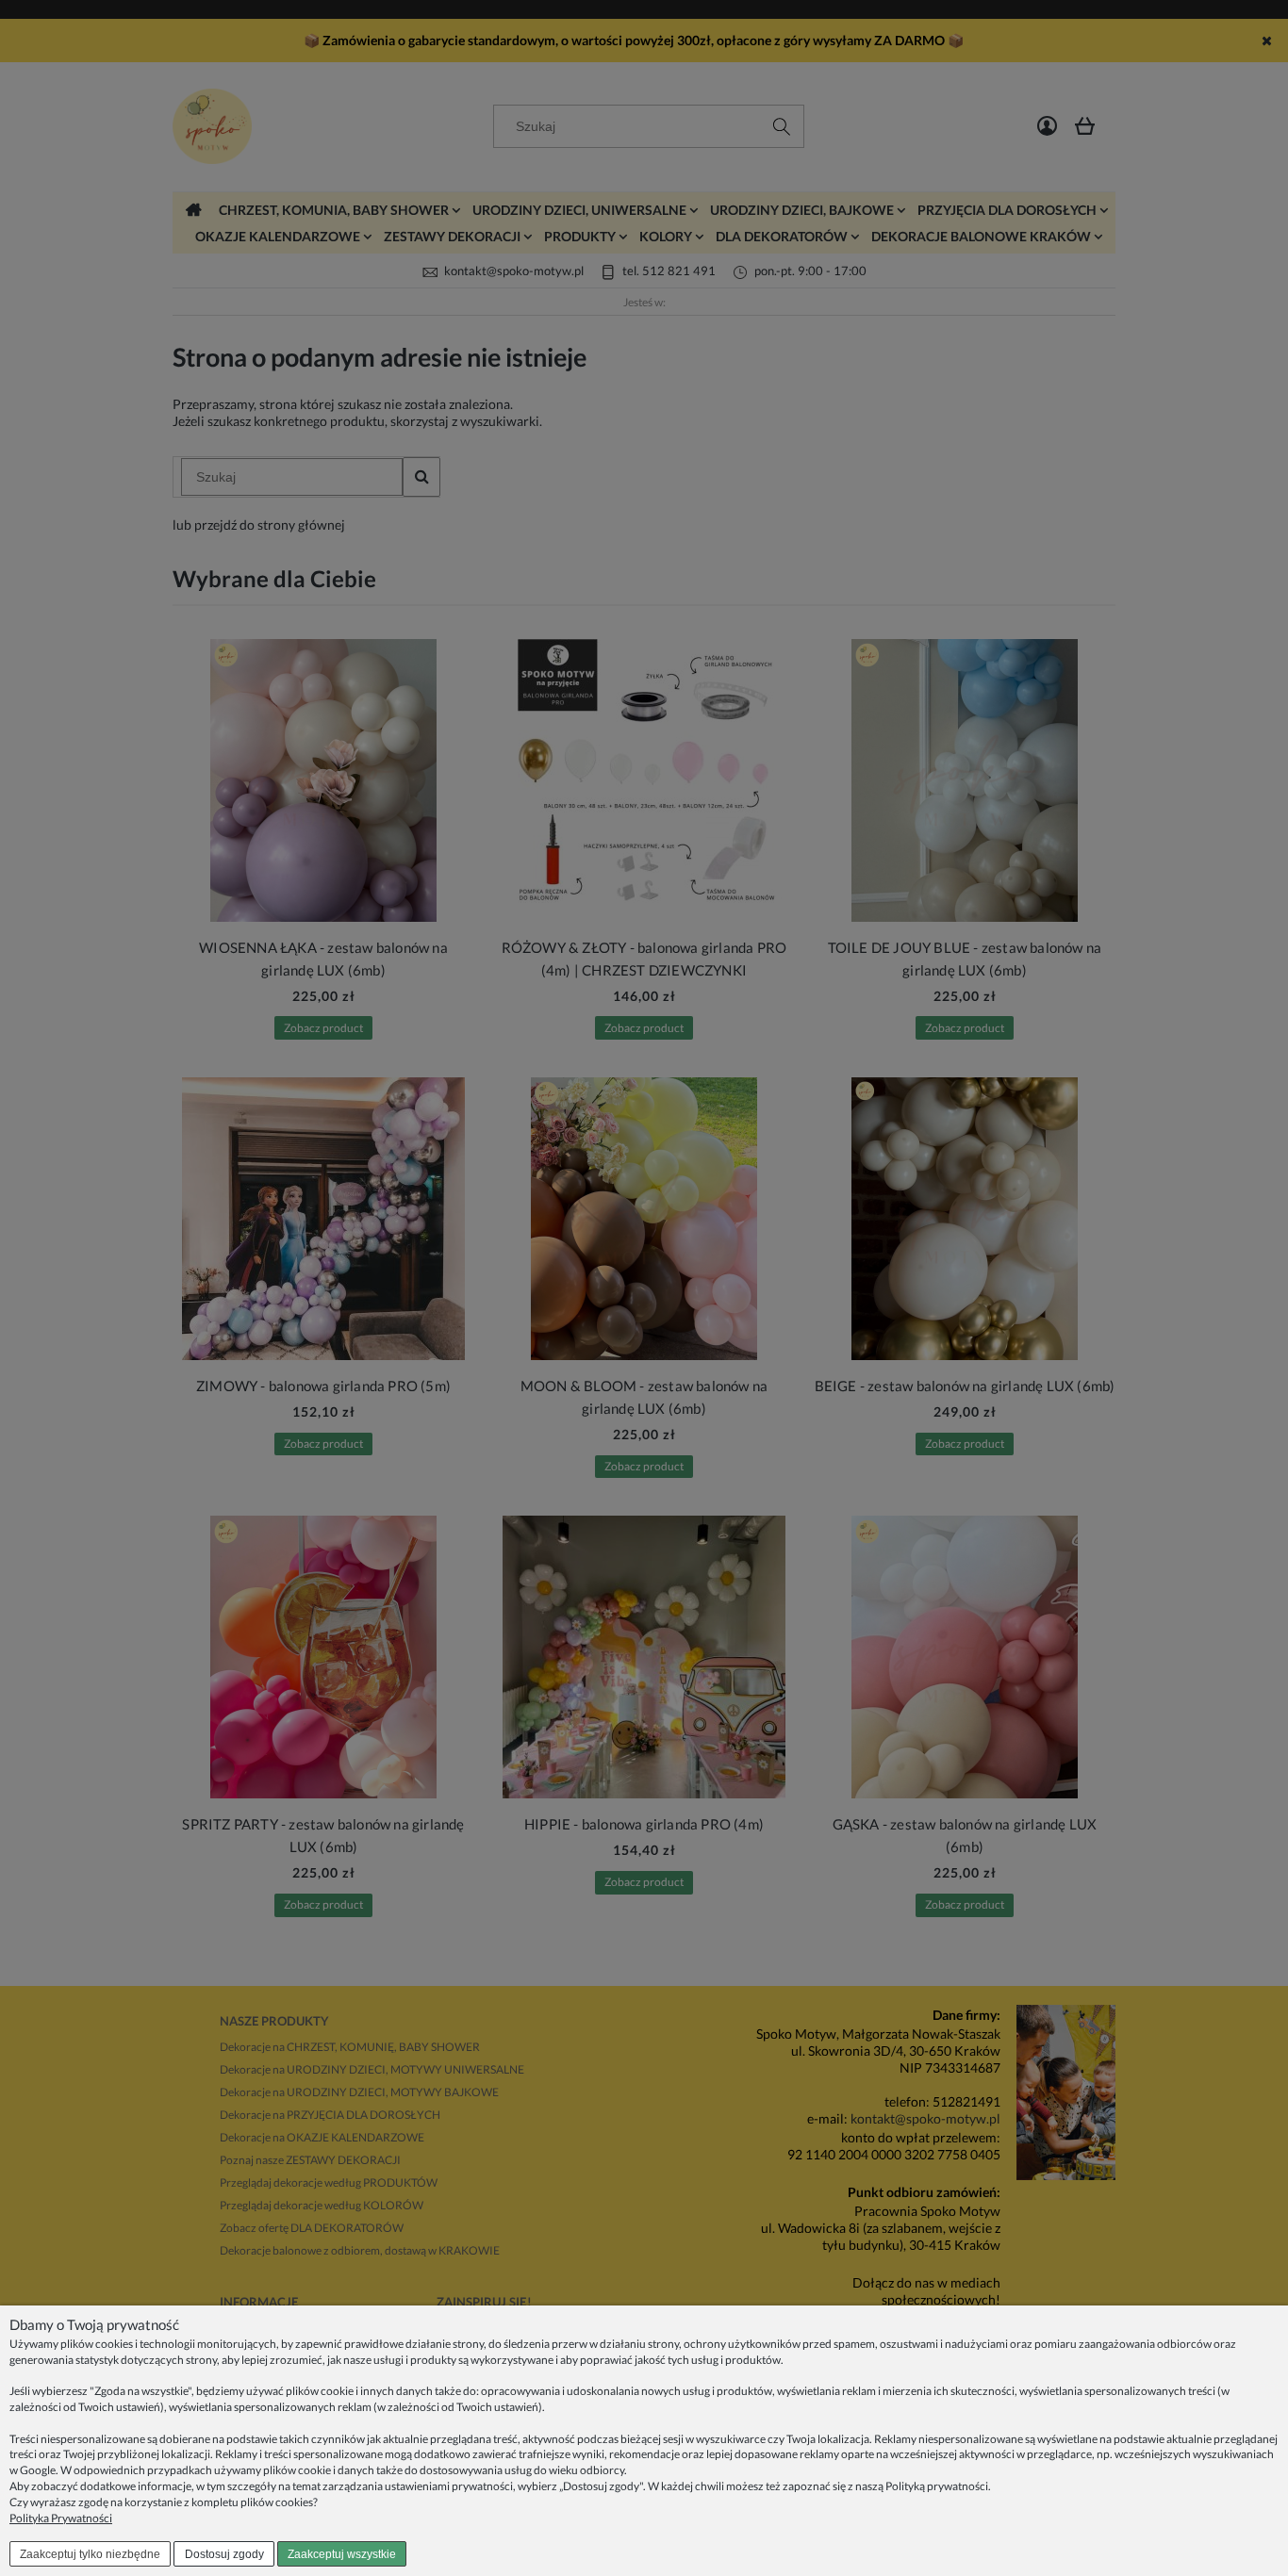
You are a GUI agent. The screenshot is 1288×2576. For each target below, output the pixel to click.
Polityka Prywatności (61, 2518)
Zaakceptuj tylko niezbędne (90, 2554)
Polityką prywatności (937, 2486)
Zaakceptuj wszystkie (342, 2554)
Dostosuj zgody (224, 2554)
